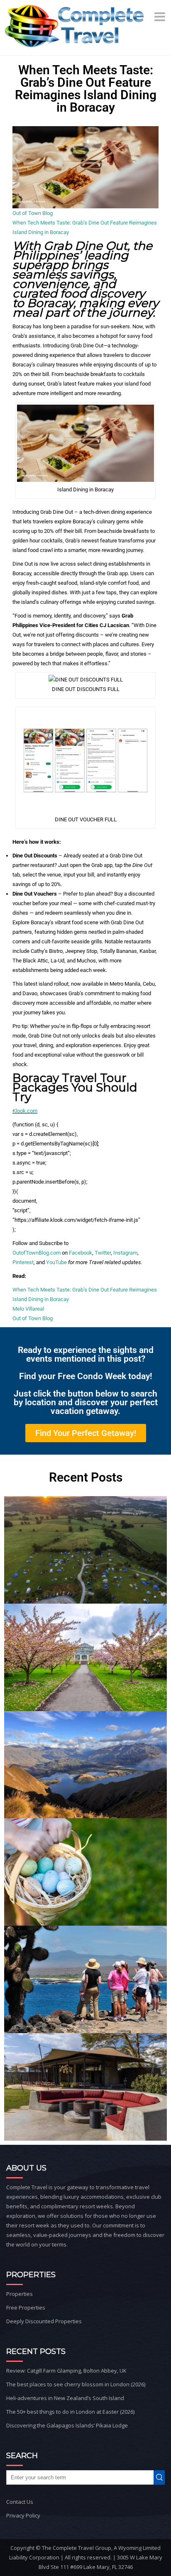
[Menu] (161, 17)
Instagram (125, 1253)
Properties (20, 2294)
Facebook (81, 1253)
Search (161, 2477)
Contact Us (20, 2502)
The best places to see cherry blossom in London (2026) (76, 2384)
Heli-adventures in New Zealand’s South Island (65, 2398)
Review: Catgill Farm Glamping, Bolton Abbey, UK (66, 2371)
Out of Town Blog (33, 213)
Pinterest (23, 1262)
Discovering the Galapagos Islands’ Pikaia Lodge (67, 2425)
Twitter (103, 1253)
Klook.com (25, 1111)
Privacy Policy (23, 2515)
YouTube (56, 1262)
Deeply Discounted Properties (44, 2321)
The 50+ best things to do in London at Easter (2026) (70, 2412)
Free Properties (26, 2307)
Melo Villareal (28, 1309)
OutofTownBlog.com (37, 1253)
